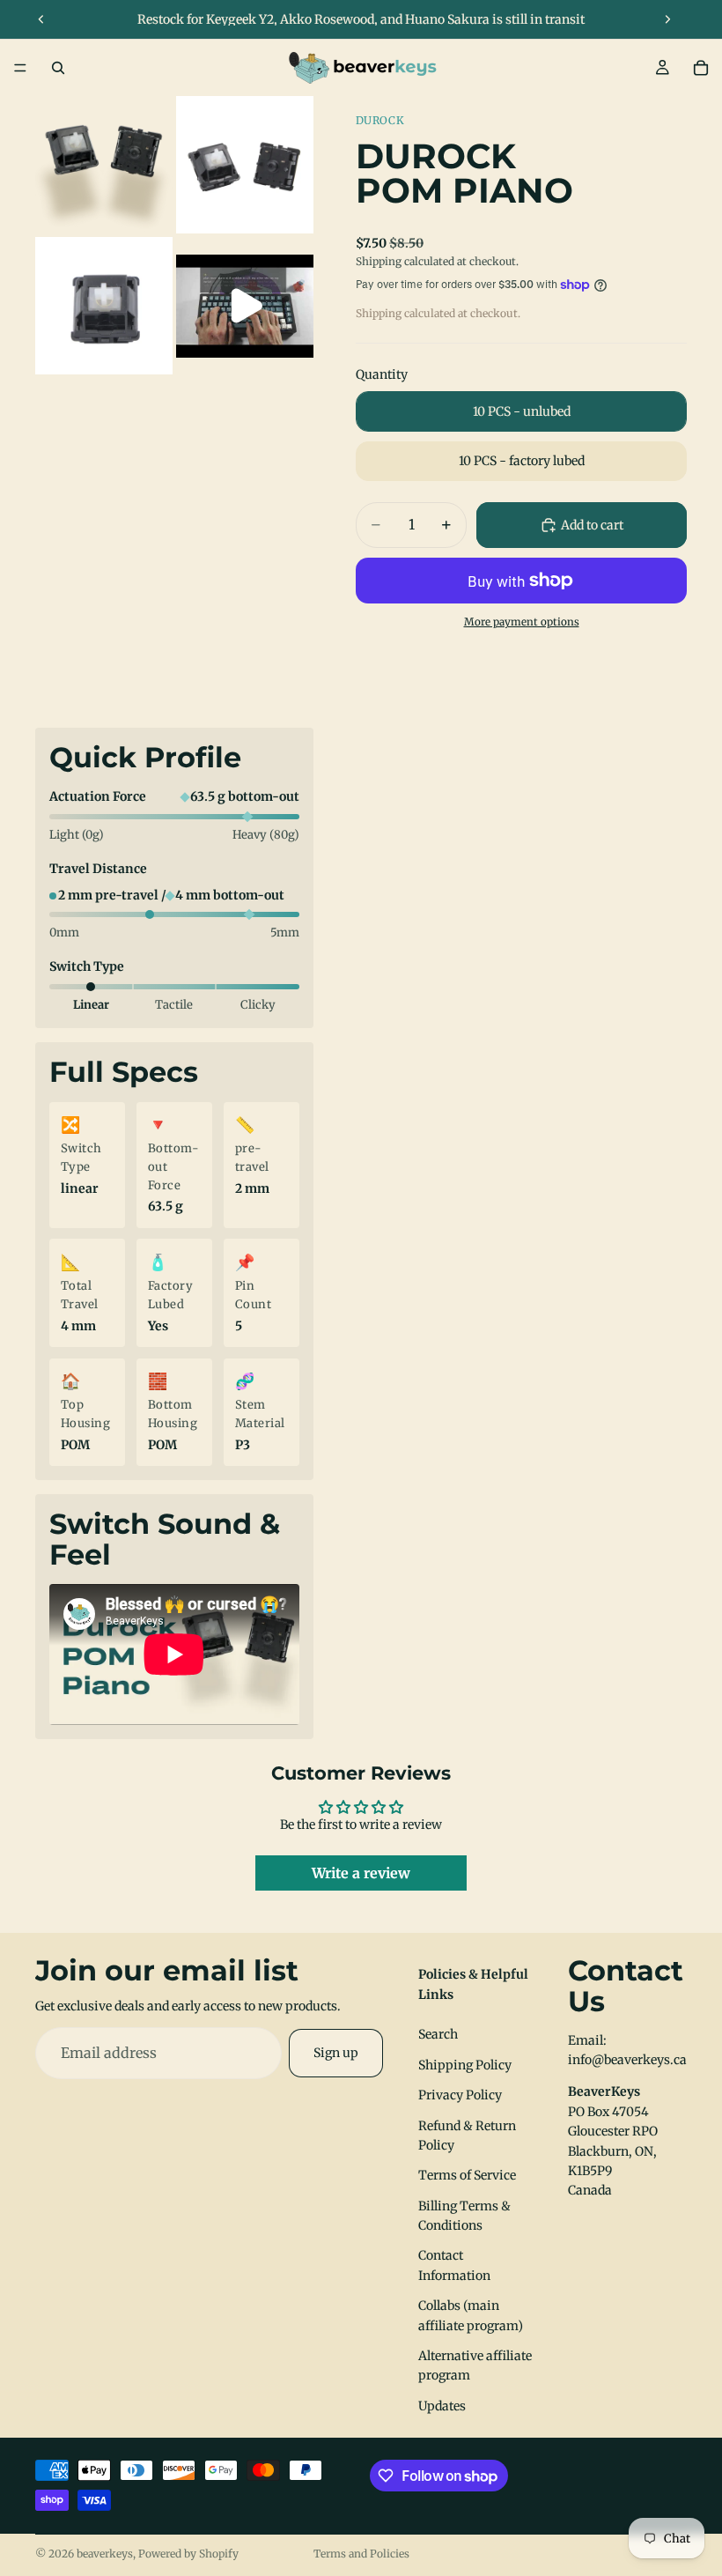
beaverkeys (105, 2554)
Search (438, 2034)
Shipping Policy (465, 2065)
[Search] (58, 68)
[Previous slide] (41, 19)
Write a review (361, 1873)
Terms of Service (467, 2175)
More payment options (522, 622)
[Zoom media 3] (104, 306)
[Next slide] (667, 19)
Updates (442, 2406)
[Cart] (701, 68)
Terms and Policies (361, 2554)
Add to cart (592, 525)
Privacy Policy (460, 2095)
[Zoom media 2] (245, 165)
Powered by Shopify (188, 2554)
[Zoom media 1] (104, 165)
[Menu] (20, 68)
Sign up (336, 2053)
